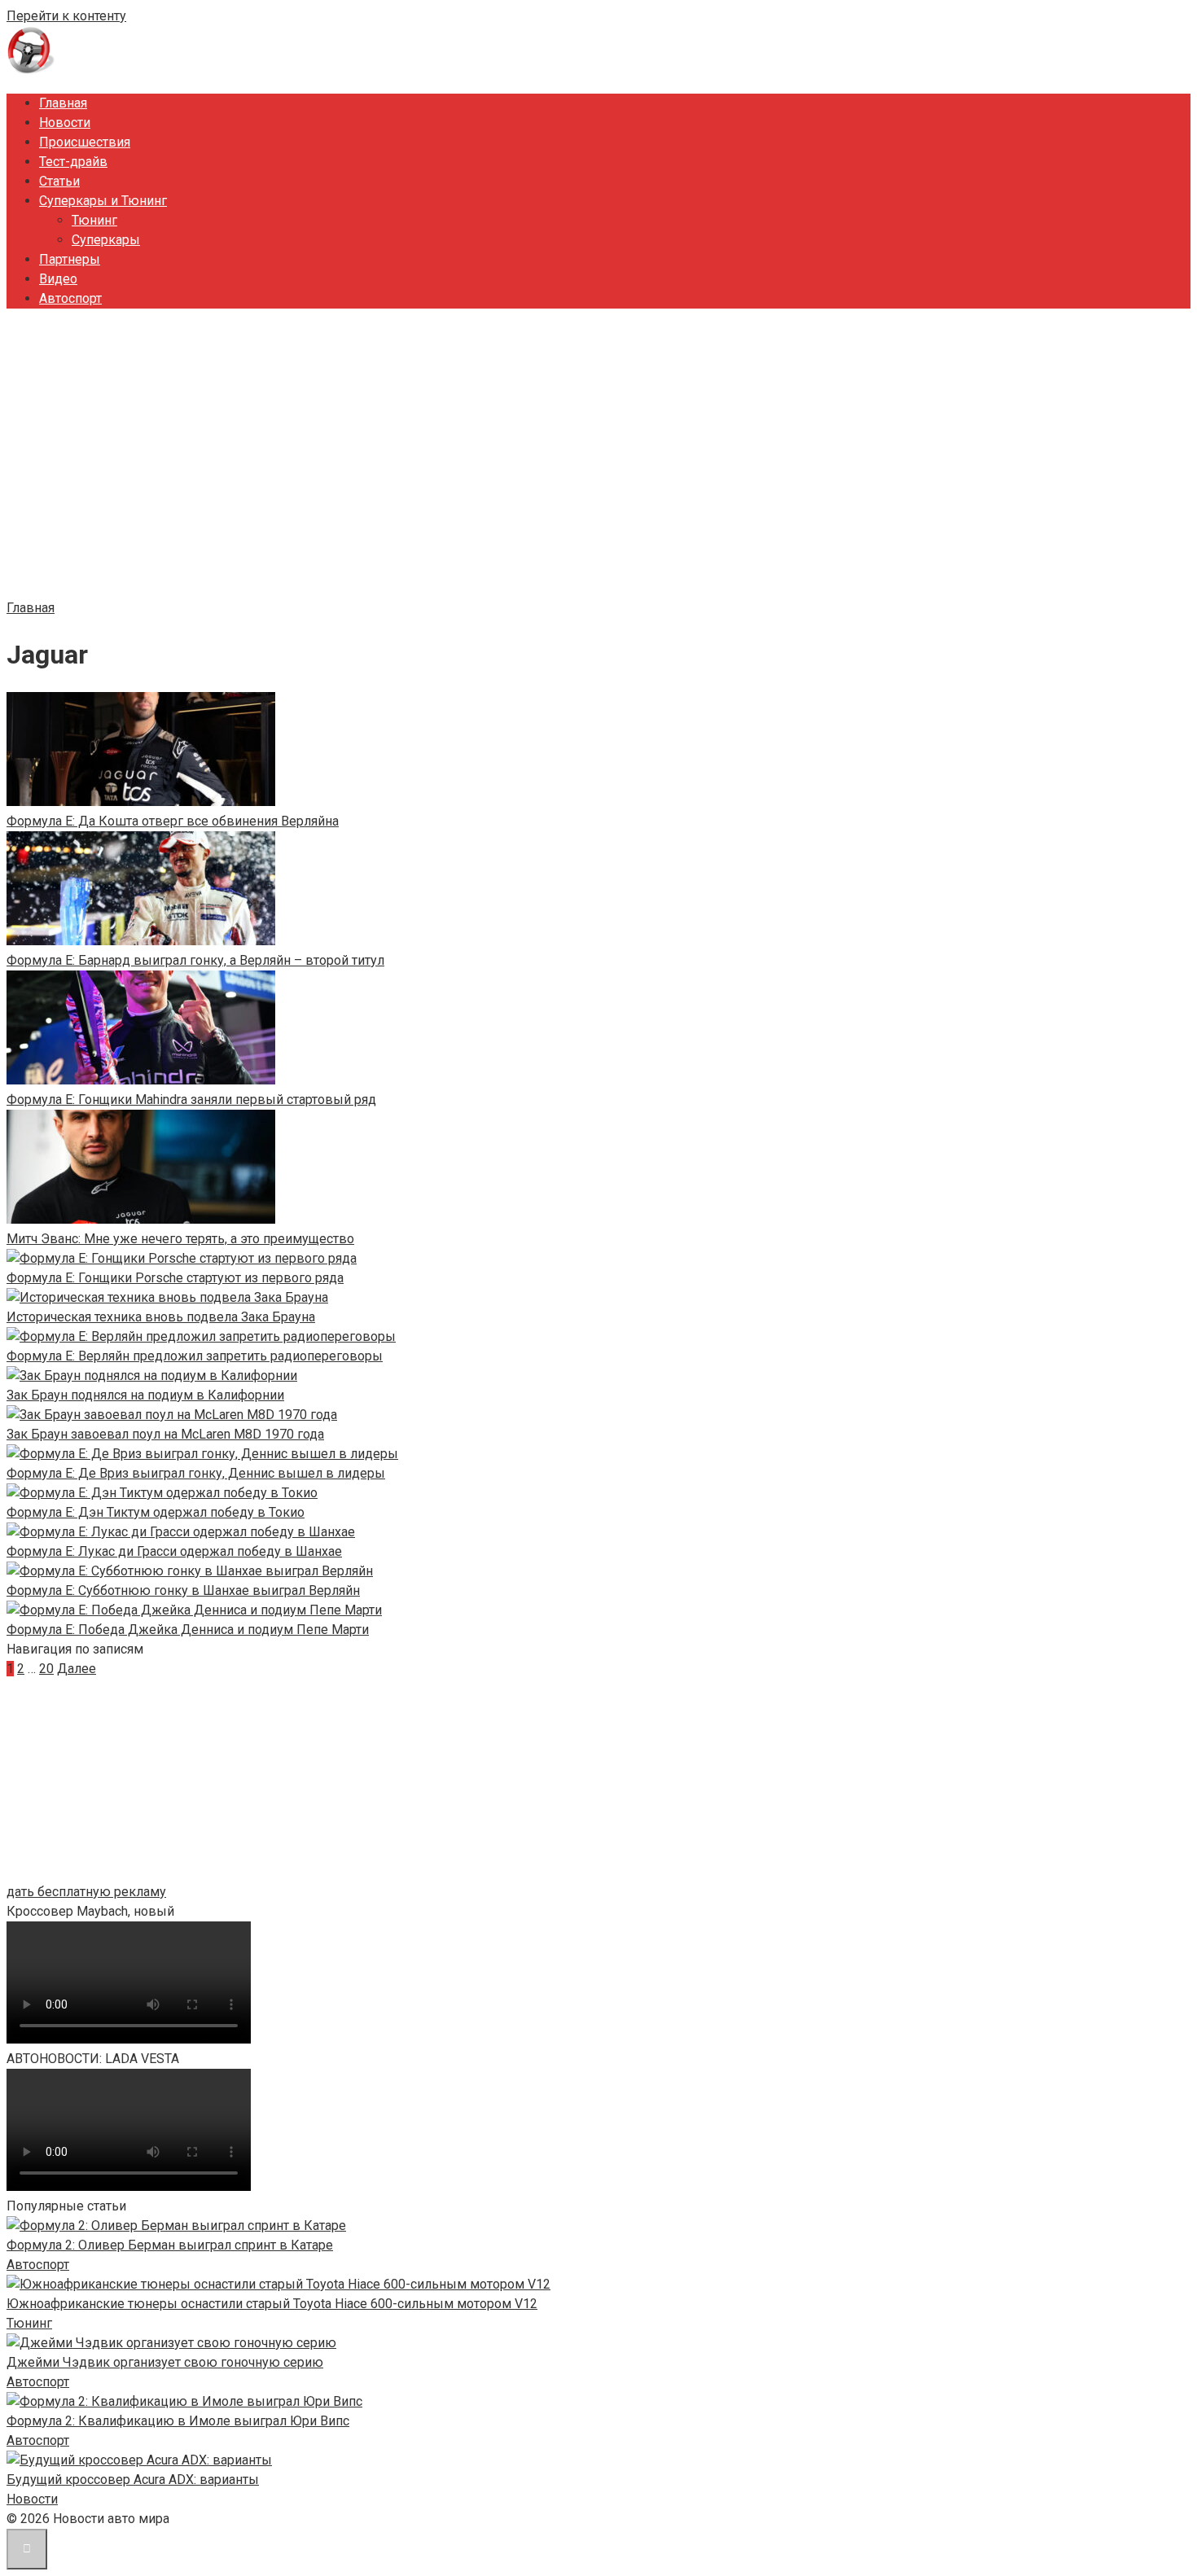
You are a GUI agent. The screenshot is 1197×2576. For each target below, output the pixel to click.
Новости (65, 123)
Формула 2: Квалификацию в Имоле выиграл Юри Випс (178, 2421)
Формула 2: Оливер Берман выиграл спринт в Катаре (170, 2245)
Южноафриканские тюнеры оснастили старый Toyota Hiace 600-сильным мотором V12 (272, 2304)
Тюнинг (94, 220)
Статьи (59, 181)
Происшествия (85, 142)
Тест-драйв (73, 162)
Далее (77, 1669)
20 (46, 1669)
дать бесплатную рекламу (86, 1892)
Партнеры (70, 259)
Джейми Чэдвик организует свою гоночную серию (165, 2362)
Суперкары (106, 240)
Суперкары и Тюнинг (103, 201)
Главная (63, 103)
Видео (58, 279)
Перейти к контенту (66, 16)
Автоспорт (70, 298)
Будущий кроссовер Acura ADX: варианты (133, 2480)
